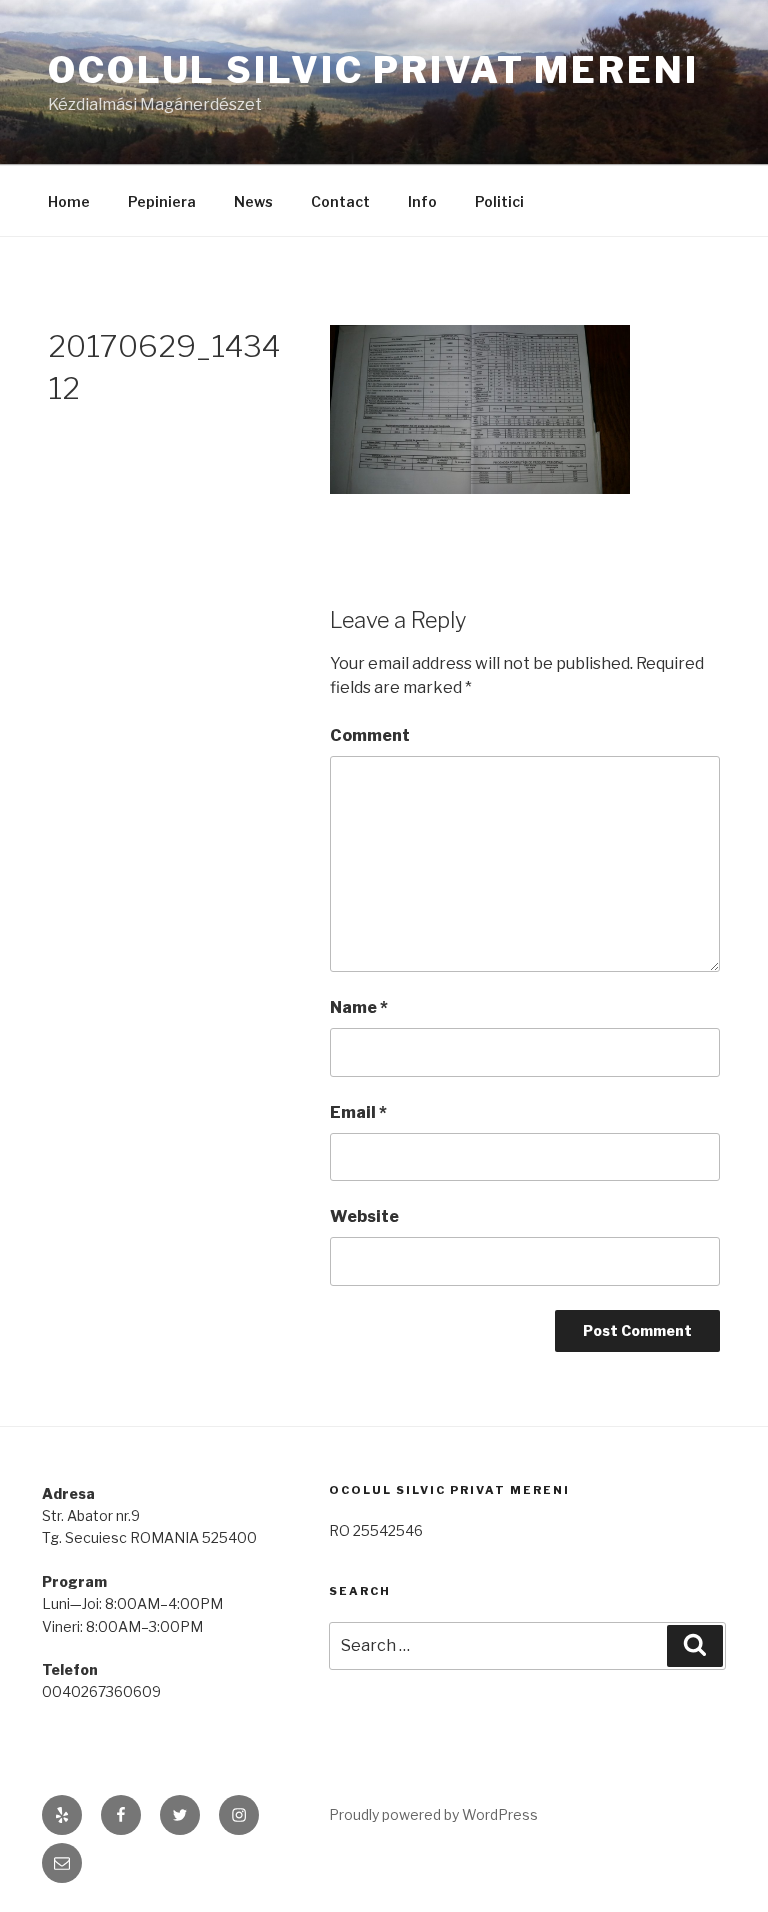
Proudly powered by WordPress (433, 1814)
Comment (370, 735)
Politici (499, 201)
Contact (340, 201)
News (253, 201)
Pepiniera (162, 201)
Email (358, 1112)
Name (359, 1007)
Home (69, 201)
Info (422, 201)
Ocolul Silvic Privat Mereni (373, 70)
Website (364, 1216)
